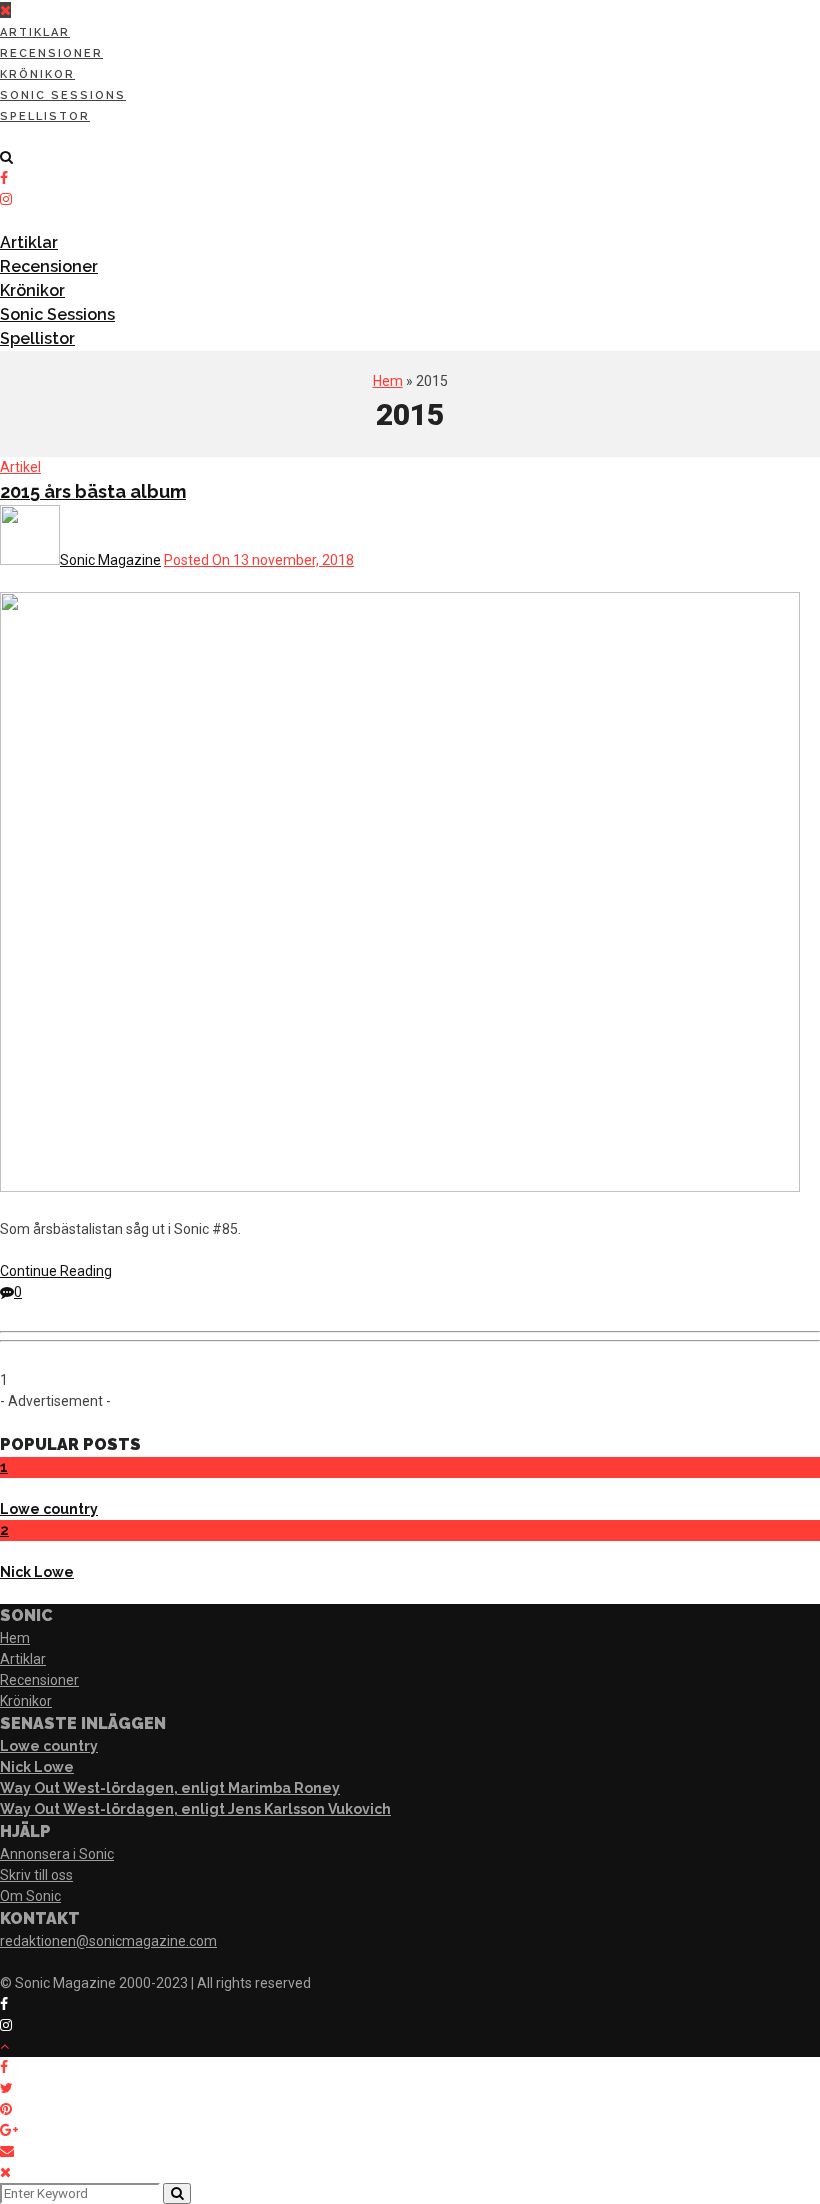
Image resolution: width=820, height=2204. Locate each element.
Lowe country (49, 1509)
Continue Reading (56, 1271)
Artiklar (35, 32)
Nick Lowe (37, 1572)
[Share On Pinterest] (6, 2109)
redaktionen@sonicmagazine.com (108, 1941)
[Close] (5, 2172)
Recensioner (51, 53)
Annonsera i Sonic (57, 1854)
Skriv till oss (36, 1875)
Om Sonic (30, 1896)
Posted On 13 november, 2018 (259, 560)
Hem (388, 381)
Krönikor (37, 74)
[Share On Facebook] (4, 2067)
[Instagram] (6, 199)
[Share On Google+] (9, 2130)
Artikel (20, 467)
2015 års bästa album (93, 491)
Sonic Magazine (110, 560)
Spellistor (45, 116)
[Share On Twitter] (6, 2088)
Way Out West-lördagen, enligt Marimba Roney (170, 1788)
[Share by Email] (7, 2151)
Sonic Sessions (63, 95)
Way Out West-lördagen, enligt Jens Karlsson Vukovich (195, 1809)
